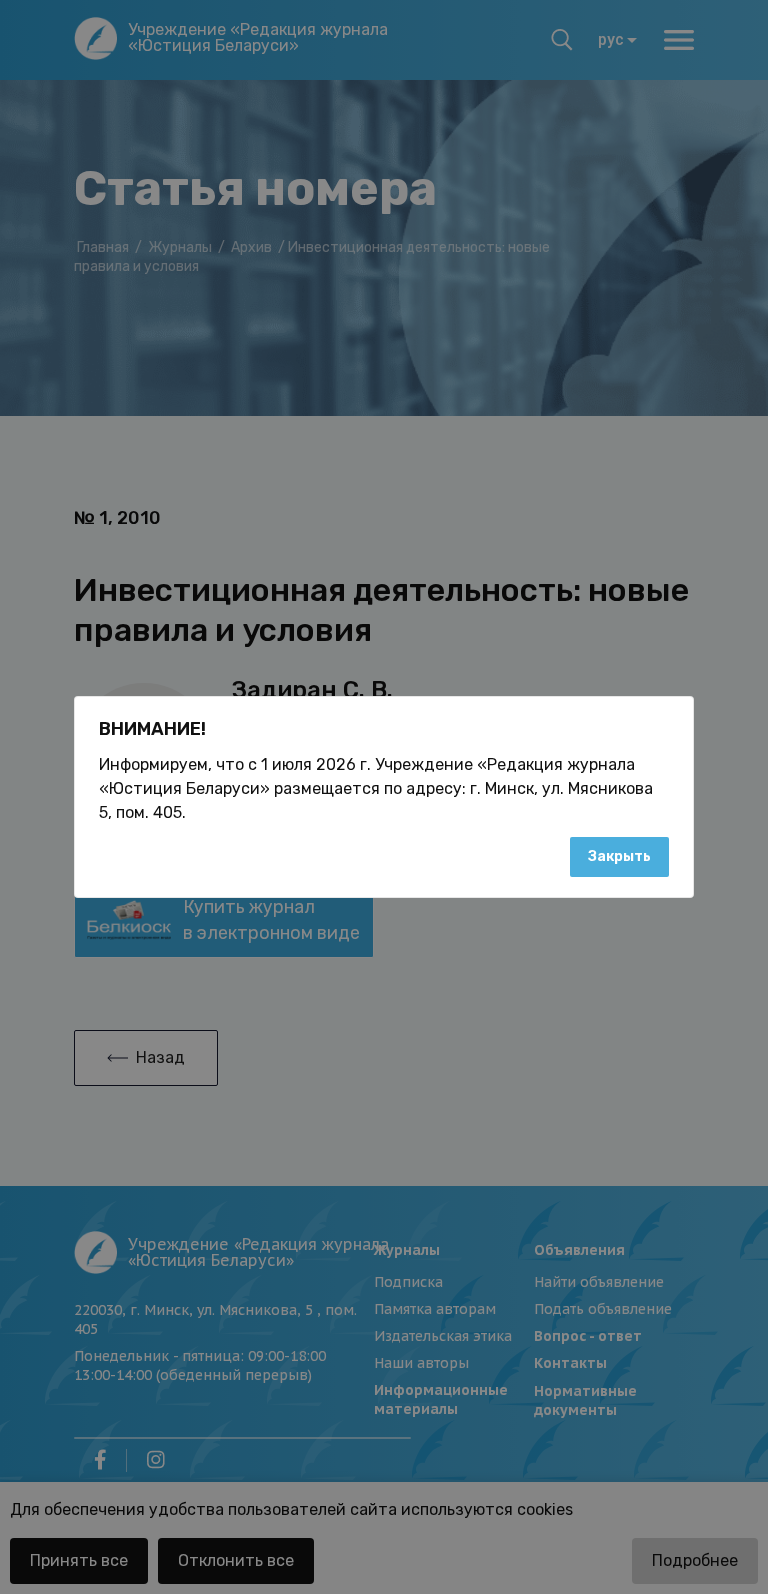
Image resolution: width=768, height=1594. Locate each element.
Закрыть (619, 856)
